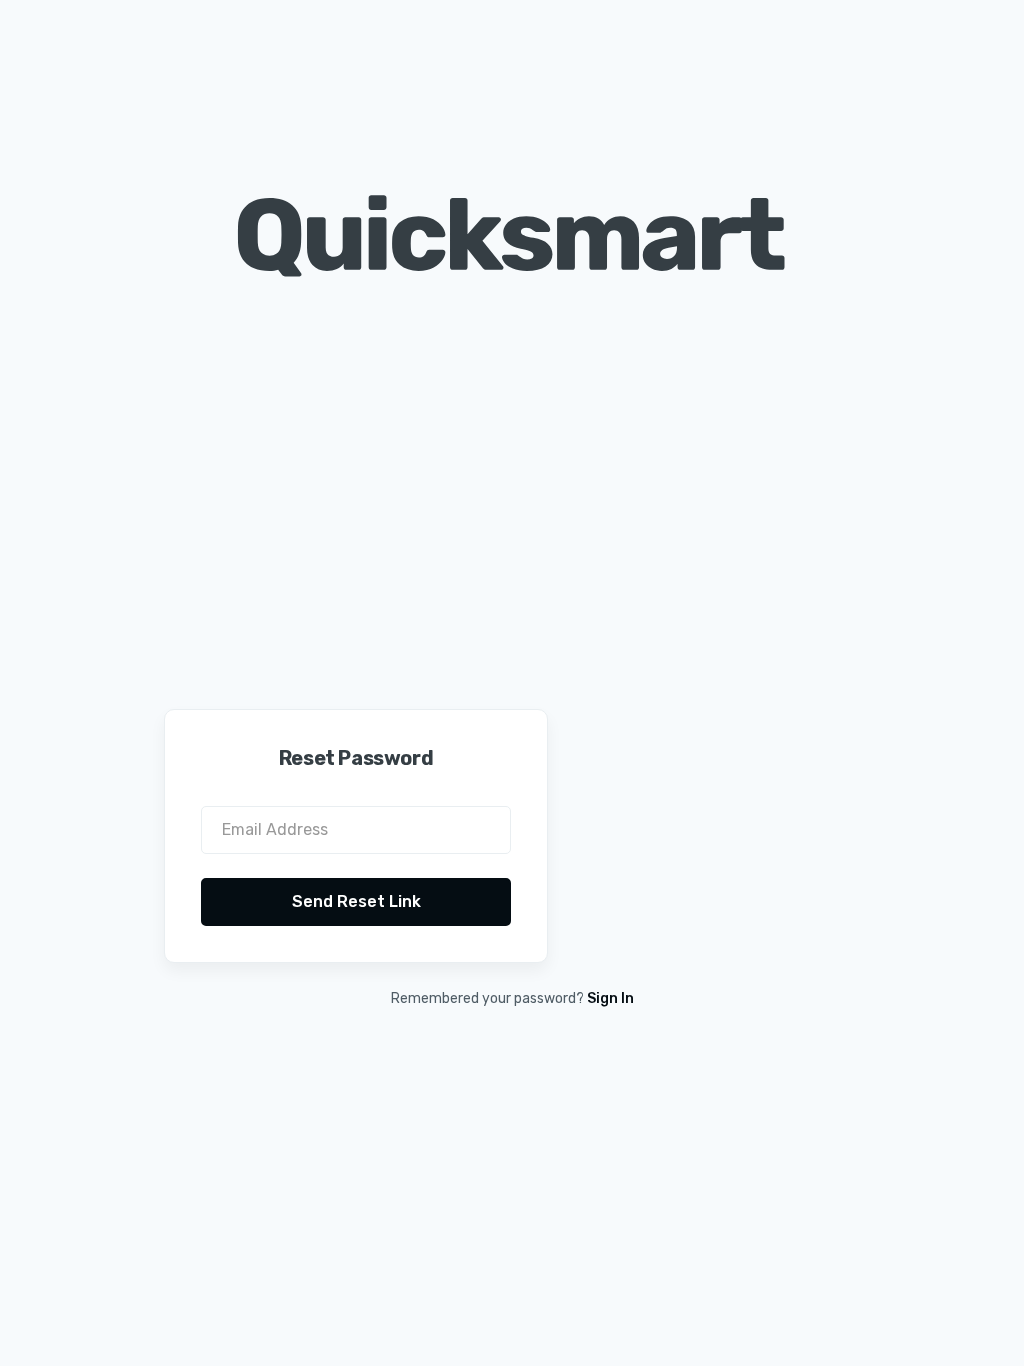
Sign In (610, 998)
